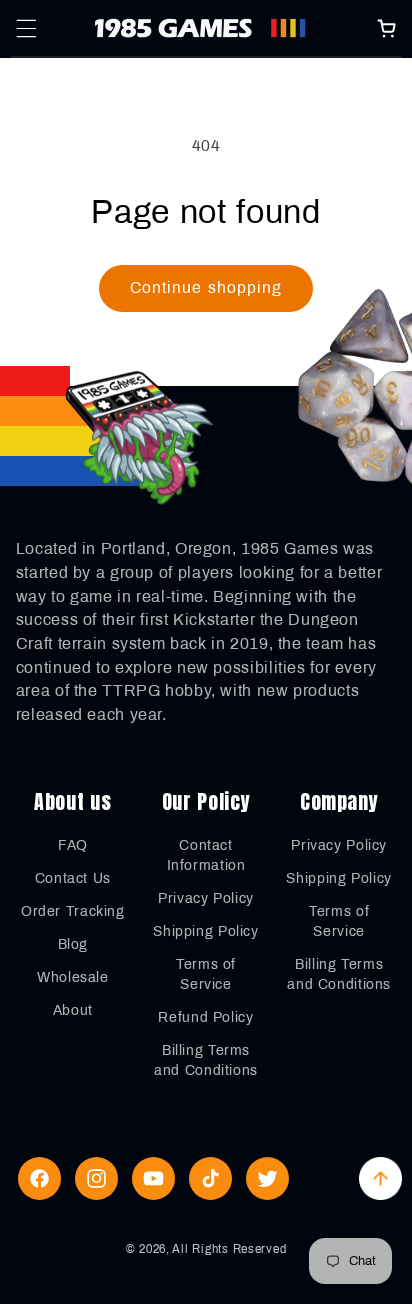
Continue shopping (206, 287)
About (73, 1010)
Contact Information (206, 855)
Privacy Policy (206, 898)
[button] (26, 28)
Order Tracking (73, 911)
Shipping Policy (205, 931)
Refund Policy (205, 1017)
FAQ (73, 845)
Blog (73, 944)
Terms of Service (206, 974)
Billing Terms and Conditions (206, 1060)
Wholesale (73, 977)
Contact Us (73, 878)
